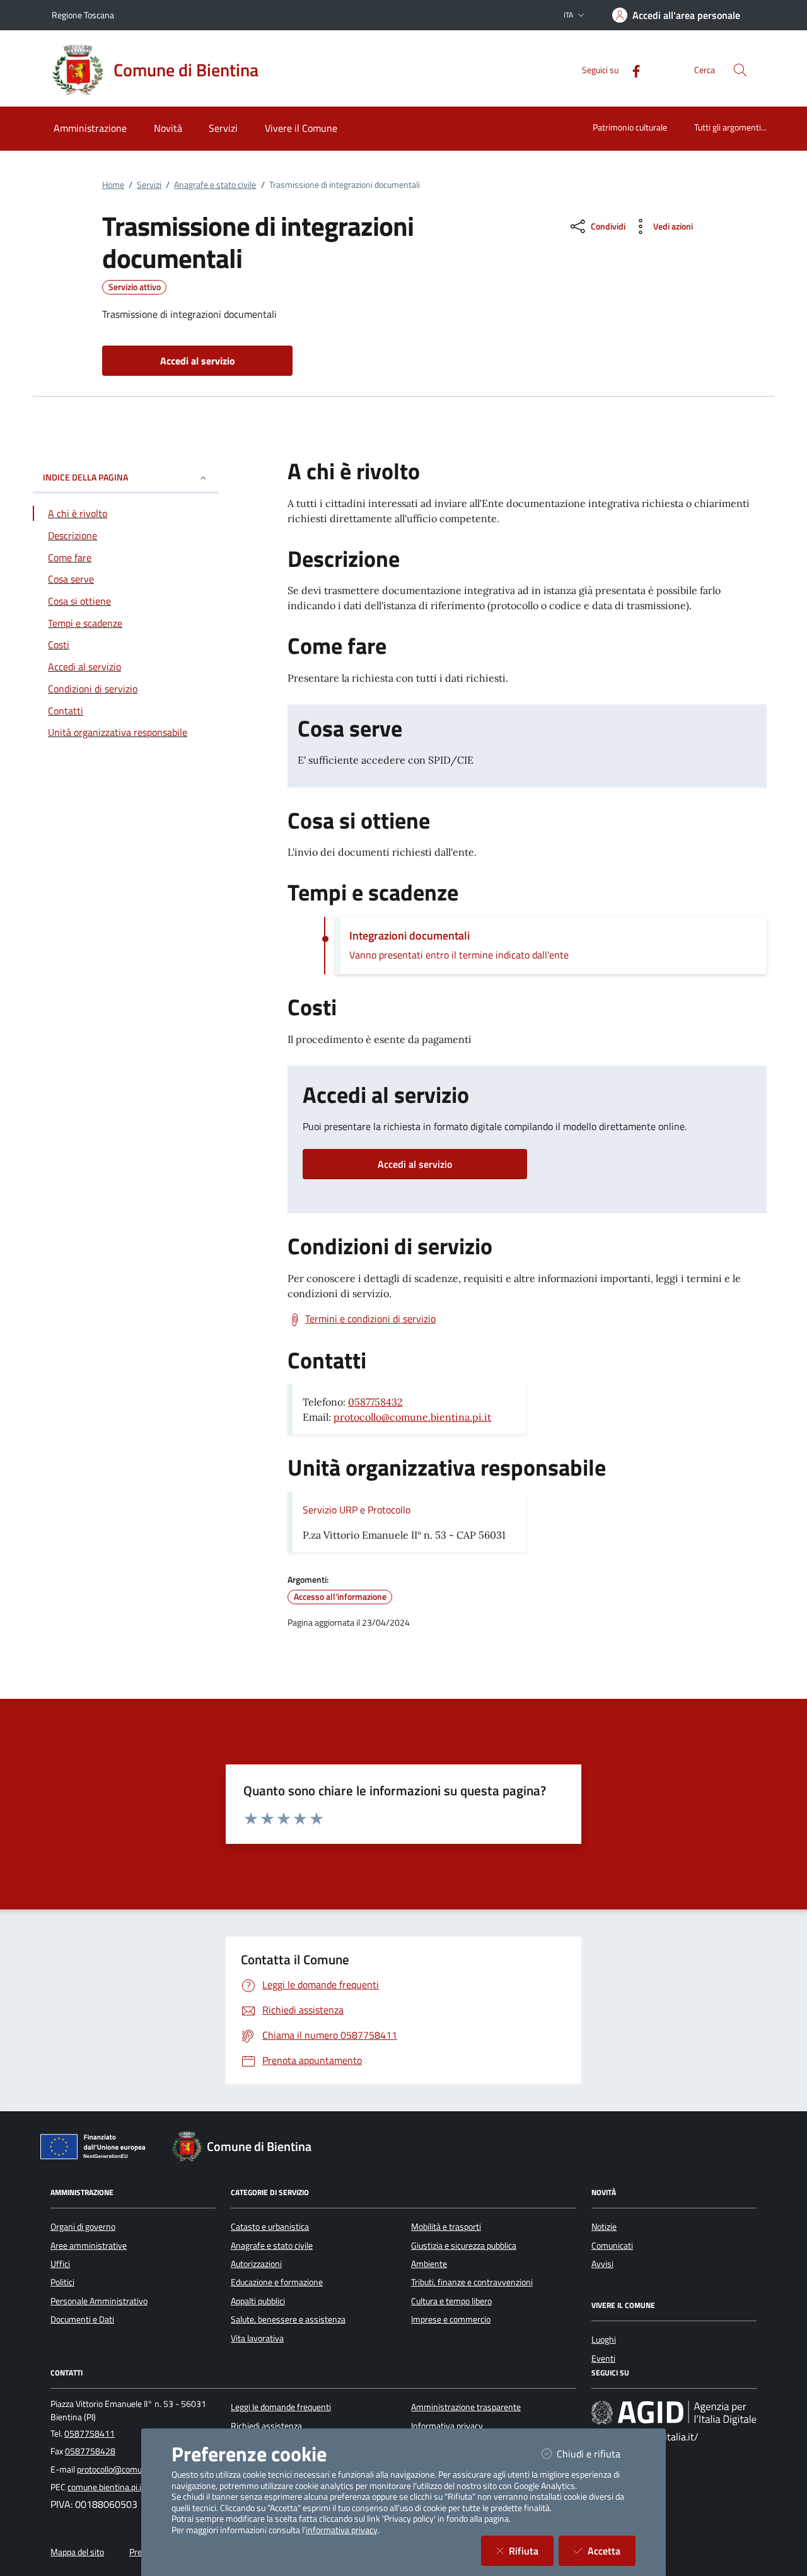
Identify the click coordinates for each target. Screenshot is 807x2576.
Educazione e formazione (277, 2282)
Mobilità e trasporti (446, 2227)
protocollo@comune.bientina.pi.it (412, 1417)
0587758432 (375, 1402)
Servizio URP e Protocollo (357, 1510)
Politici (62, 2282)
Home (113, 185)
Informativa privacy (447, 2426)
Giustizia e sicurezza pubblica (464, 2246)
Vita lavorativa (257, 2338)
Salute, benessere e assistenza (288, 2319)
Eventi (603, 2358)
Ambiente (429, 2264)
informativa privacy (342, 2530)
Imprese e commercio (451, 2319)
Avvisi (602, 2264)
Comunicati (612, 2246)
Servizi (149, 185)
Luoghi (604, 2340)
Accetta (612, 2550)
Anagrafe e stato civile (215, 185)
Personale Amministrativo (99, 2301)
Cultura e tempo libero (451, 2301)
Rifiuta (531, 2550)
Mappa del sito (77, 2552)
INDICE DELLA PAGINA (85, 477)
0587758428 (90, 2451)
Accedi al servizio (415, 1164)
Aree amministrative (89, 2246)
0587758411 (90, 2433)
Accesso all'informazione (340, 1597)
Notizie (604, 2227)
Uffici (60, 2264)
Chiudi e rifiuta (596, 2453)
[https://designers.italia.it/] (674, 2413)
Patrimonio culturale (630, 127)
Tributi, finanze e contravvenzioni (472, 2282)
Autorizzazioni (256, 2264)
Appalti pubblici (258, 2301)
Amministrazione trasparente (466, 2407)
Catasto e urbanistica (270, 2227)
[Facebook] (631, 70)
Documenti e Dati (82, 2319)
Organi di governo (83, 2227)
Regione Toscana (83, 15)
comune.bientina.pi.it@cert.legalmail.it (138, 2487)
